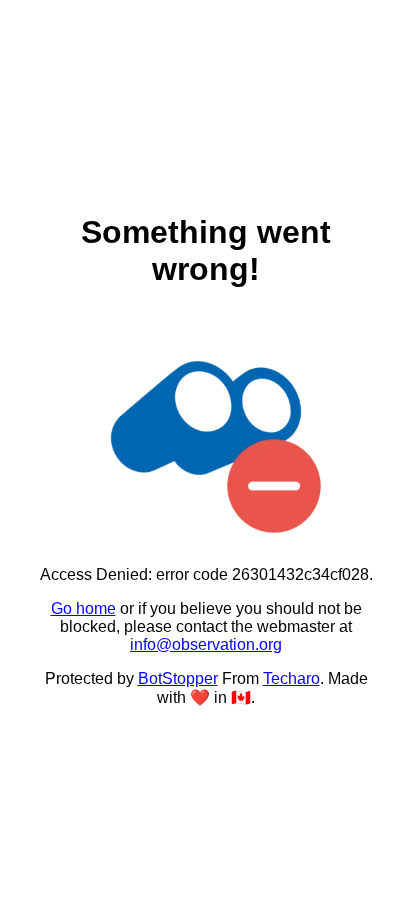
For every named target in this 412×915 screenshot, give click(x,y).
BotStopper (178, 678)
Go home (83, 608)
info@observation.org (206, 644)
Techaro (291, 678)
